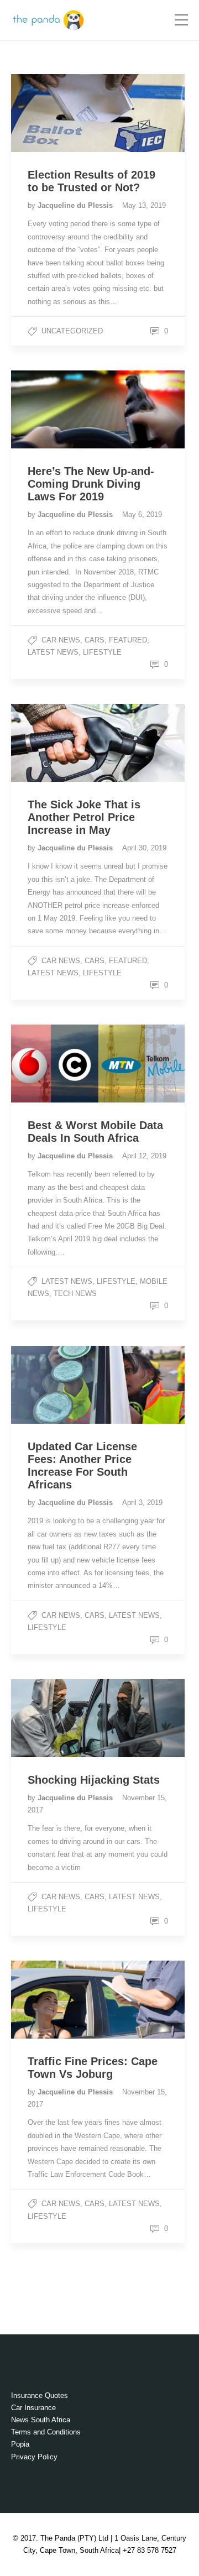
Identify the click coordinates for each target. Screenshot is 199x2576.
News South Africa (41, 2420)
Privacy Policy (34, 2457)
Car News (61, 640)
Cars (95, 640)
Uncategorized (72, 331)
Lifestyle (102, 652)
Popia (20, 2444)
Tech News (75, 1294)
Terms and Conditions (46, 2432)
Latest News (53, 652)
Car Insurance (33, 2408)
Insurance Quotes (40, 2395)
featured (128, 640)
